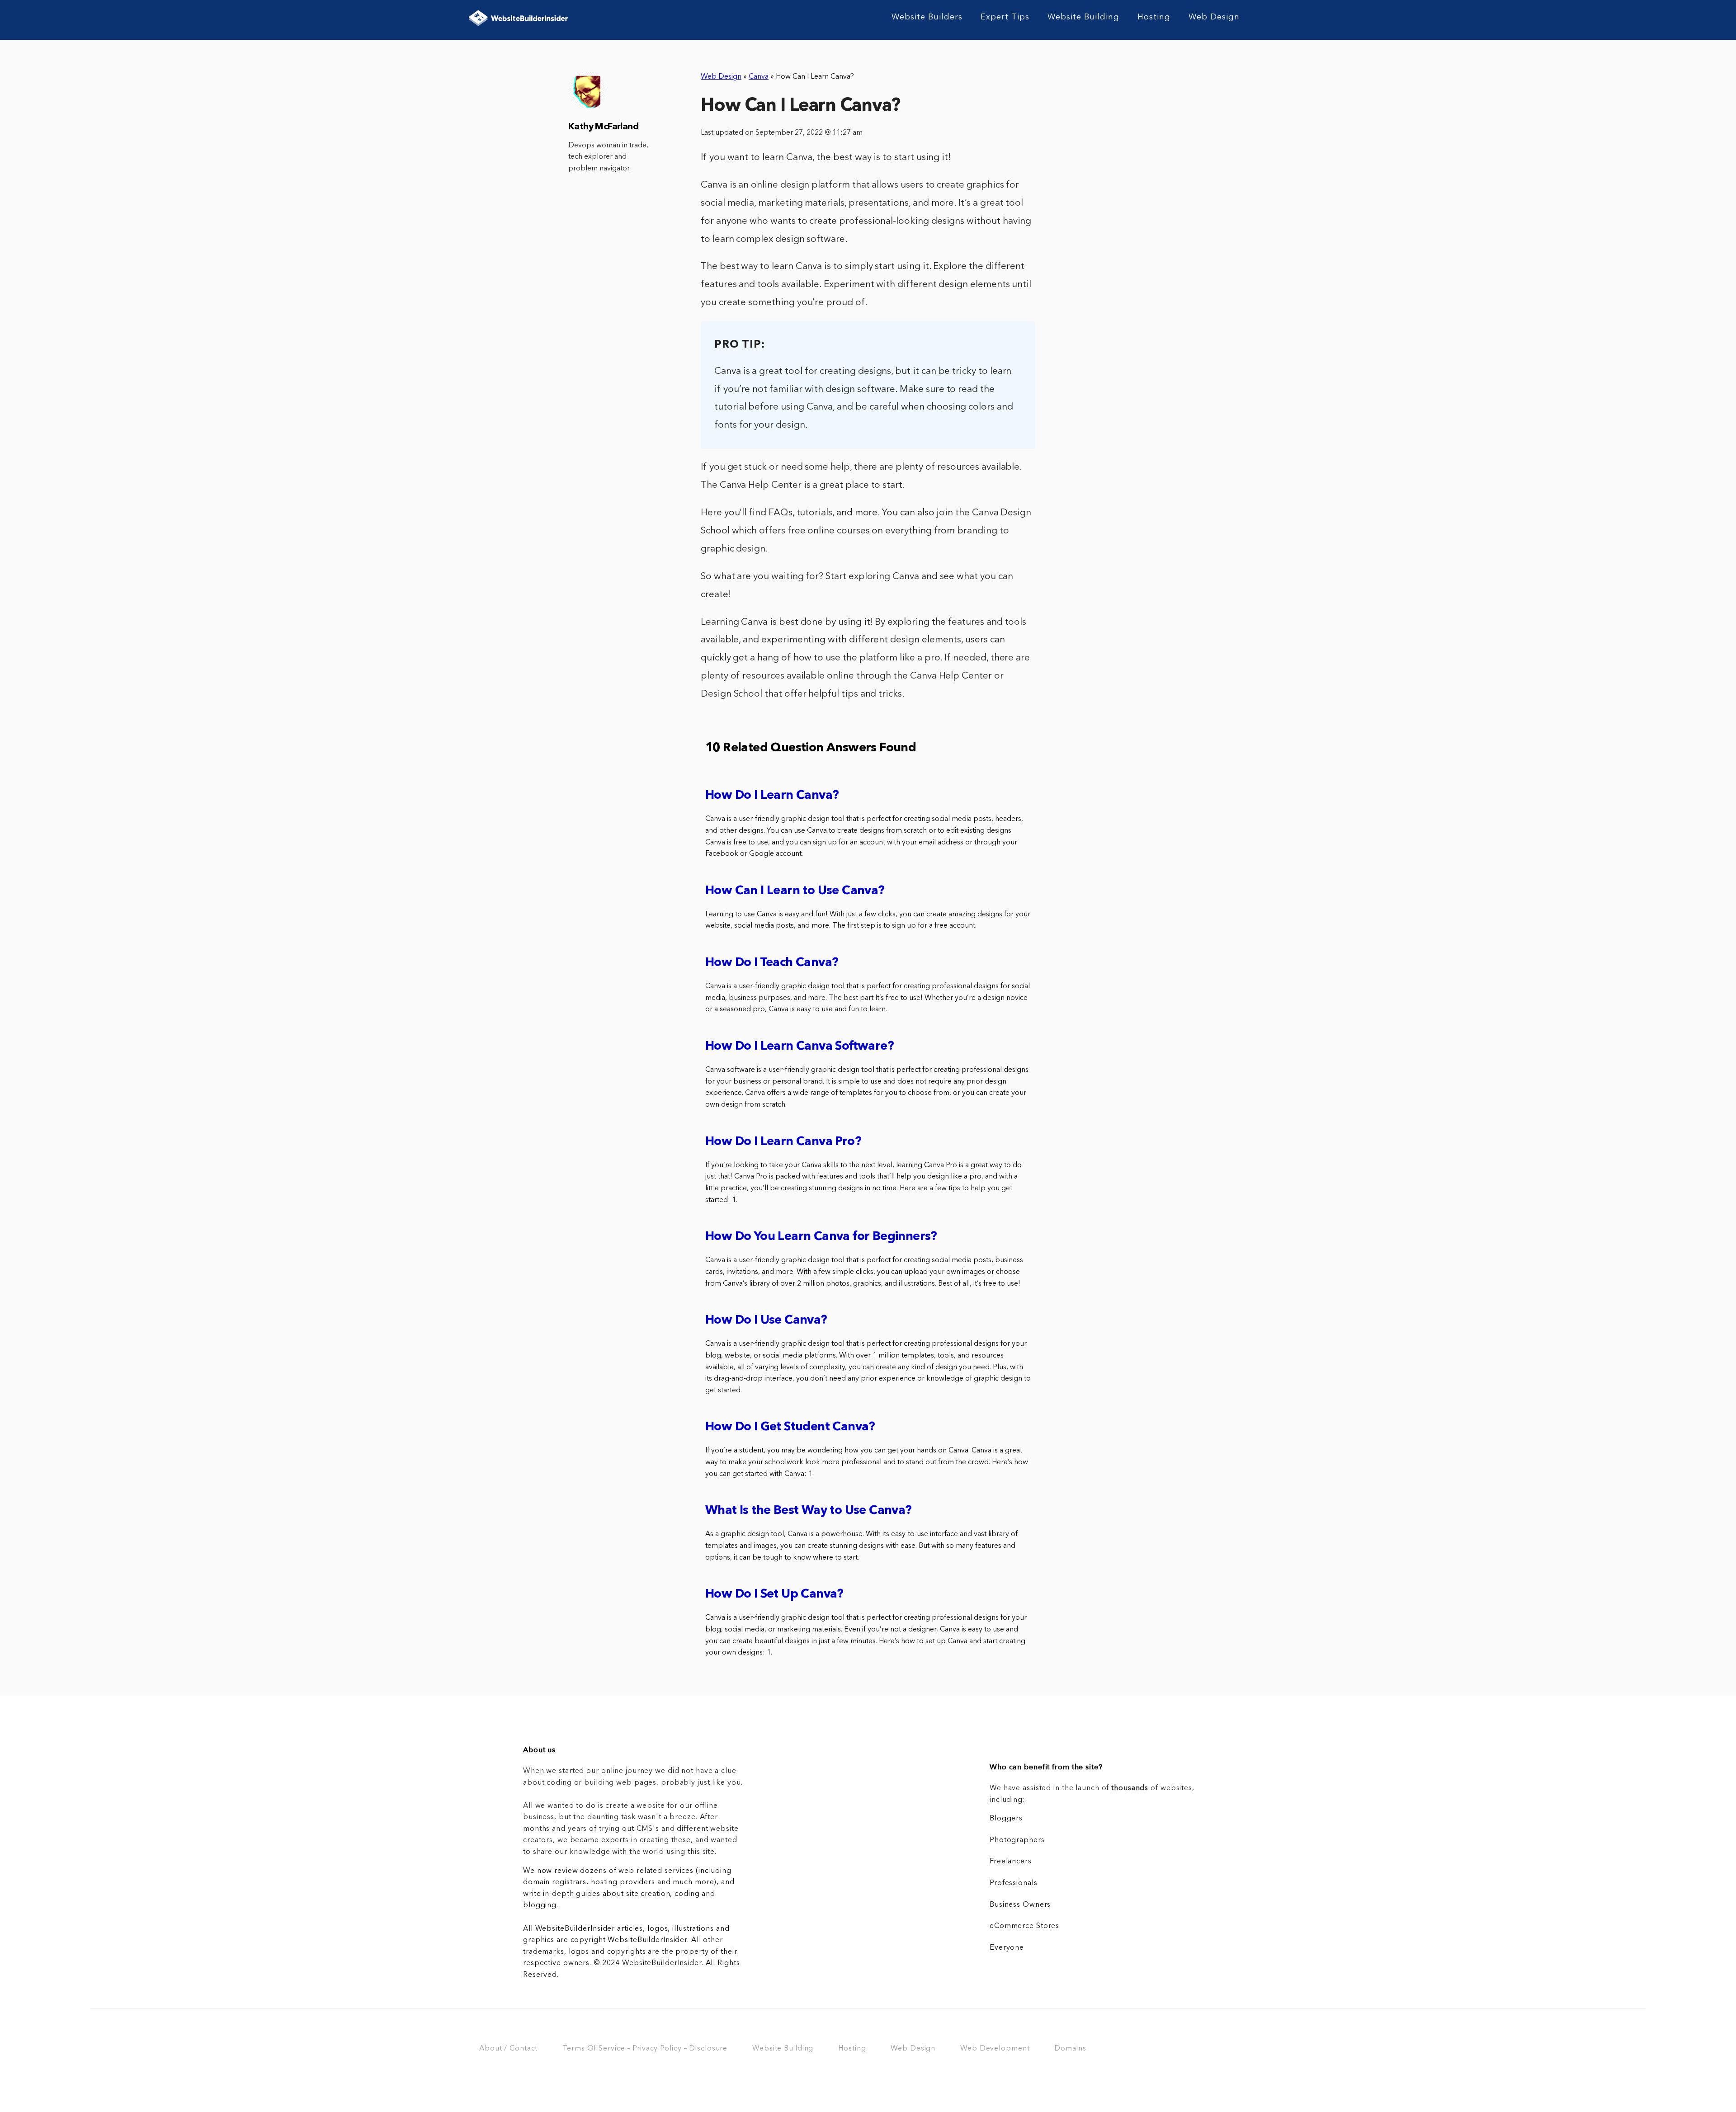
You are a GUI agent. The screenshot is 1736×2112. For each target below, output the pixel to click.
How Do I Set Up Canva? (774, 1595)
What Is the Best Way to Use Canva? (809, 1511)
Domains (1070, 2049)
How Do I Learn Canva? (772, 796)
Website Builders (927, 17)
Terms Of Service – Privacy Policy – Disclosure (645, 2049)
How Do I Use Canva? (766, 1321)
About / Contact (508, 2049)
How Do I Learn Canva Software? (800, 1047)
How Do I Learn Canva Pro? (783, 1142)
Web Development (995, 2049)
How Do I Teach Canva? (772, 963)
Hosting (1154, 17)
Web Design (1214, 17)
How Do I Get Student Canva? (790, 1427)
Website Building (1083, 17)
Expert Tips (1005, 17)
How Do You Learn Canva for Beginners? (821, 1237)
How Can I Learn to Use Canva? (795, 891)
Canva (759, 77)
